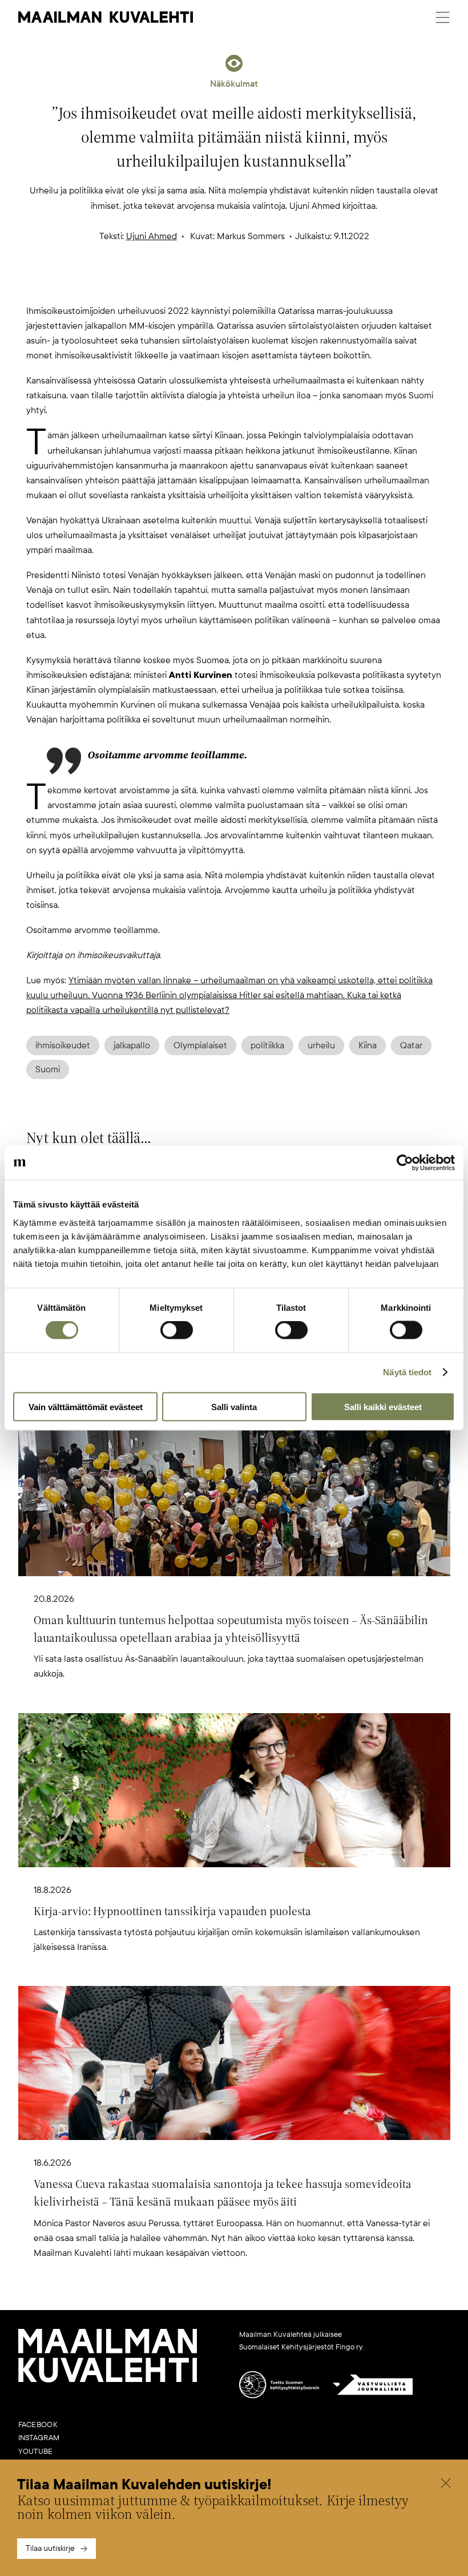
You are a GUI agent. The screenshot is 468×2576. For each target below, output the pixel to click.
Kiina (368, 1045)
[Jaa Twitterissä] (179, 285)
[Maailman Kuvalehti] (108, 2380)
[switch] (177, 1330)
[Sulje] (446, 2485)
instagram (39, 2438)
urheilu (321, 1045)
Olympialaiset (200, 1045)
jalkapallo (132, 1045)
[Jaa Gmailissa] (216, 285)
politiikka (267, 1045)
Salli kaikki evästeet (383, 1406)
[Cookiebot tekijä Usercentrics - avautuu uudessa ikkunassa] (405, 1163)
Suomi (48, 1069)
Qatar (411, 1045)
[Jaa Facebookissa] (252, 285)
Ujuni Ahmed (152, 236)
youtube (36, 2452)
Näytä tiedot (407, 1372)
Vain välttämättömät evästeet (86, 1406)
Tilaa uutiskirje (50, 2548)
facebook (38, 2425)
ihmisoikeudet (63, 1045)
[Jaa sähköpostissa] (289, 285)
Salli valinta (234, 1406)
